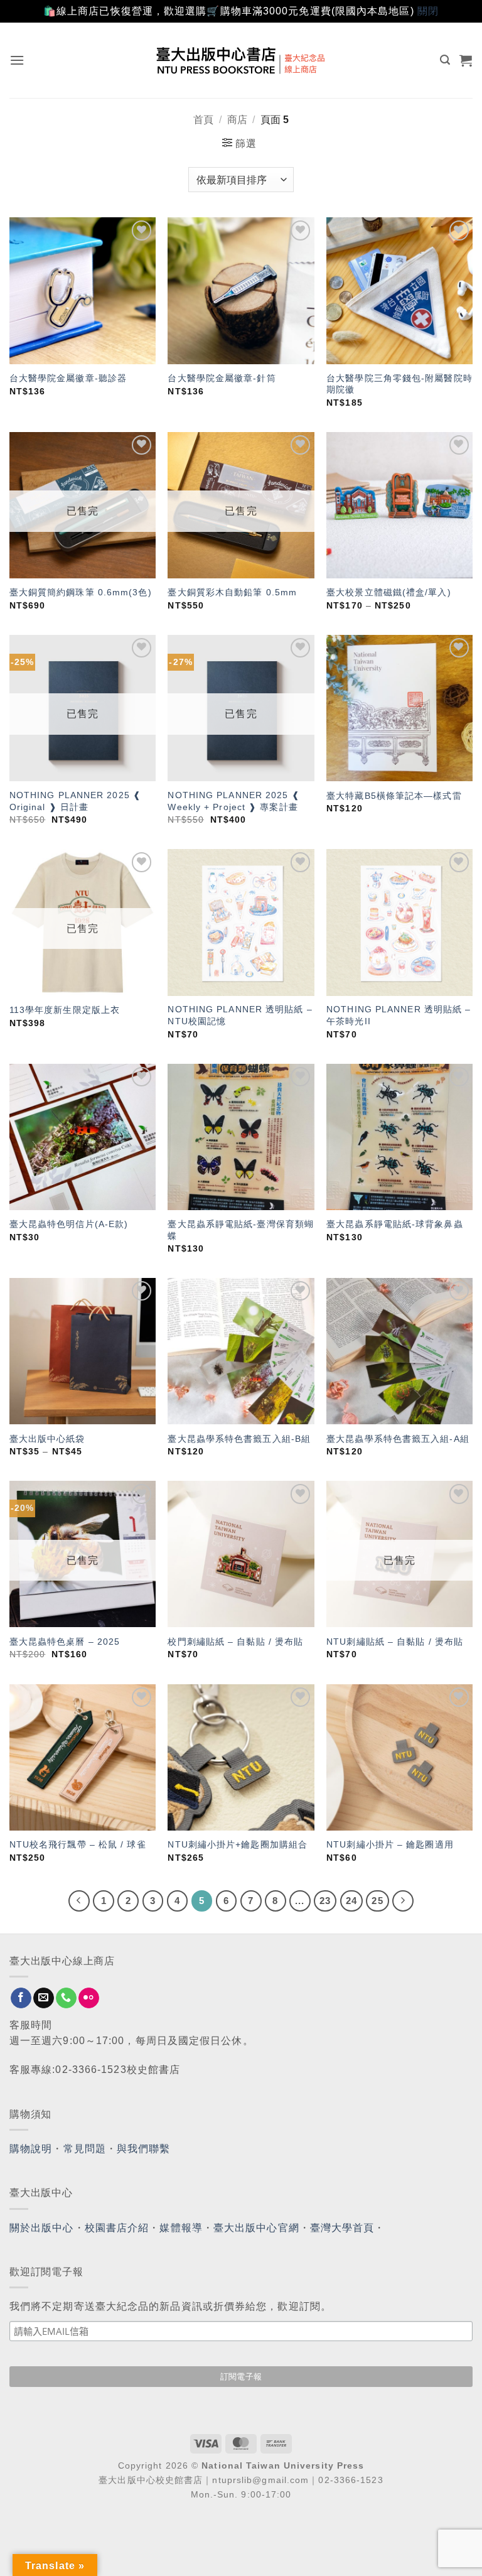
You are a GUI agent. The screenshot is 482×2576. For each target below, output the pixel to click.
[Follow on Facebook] (21, 1998)
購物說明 (31, 2149)
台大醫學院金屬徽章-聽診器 (68, 378)
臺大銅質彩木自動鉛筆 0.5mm (232, 592)
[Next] (403, 1901)
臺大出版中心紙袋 (47, 1439)
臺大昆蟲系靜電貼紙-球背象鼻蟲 (395, 1224)
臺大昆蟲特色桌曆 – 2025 (65, 1642)
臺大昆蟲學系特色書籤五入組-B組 (239, 1439)
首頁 (203, 120)
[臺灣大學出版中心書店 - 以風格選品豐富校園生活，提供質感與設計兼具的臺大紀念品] (241, 60)
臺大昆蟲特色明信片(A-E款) (69, 1224)
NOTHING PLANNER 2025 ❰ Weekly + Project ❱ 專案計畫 (233, 801)
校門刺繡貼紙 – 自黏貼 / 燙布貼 (235, 1642)
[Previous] (79, 1901)
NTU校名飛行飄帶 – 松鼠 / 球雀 (78, 1844)
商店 (237, 120)
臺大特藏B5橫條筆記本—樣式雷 (394, 796)
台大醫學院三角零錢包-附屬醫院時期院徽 (399, 384)
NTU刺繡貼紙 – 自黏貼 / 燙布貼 (395, 1642)
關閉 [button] (428, 11)
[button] (17, 60)
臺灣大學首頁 (342, 2228)
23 (325, 1901)
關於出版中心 (42, 2228)
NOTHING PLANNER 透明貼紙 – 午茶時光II (399, 1015)
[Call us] (66, 1998)
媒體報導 (181, 2228)
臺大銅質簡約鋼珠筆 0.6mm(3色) (81, 592)
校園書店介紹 (117, 2228)
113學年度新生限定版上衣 (65, 1010)
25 (377, 1901)
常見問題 (85, 2149)
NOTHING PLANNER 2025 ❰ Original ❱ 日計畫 (75, 801)
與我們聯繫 (144, 2149)
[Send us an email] (44, 1998)
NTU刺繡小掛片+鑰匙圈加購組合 (238, 1844)
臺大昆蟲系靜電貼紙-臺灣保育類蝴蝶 (241, 1230)
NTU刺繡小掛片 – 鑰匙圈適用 (390, 1844)
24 (351, 1901)
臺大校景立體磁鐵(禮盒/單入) (389, 592)
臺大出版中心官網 (256, 2228)
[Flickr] (89, 1998)
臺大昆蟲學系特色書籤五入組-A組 (398, 1439)
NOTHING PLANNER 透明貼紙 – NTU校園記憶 (240, 1015)
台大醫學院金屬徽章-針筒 (222, 378)
